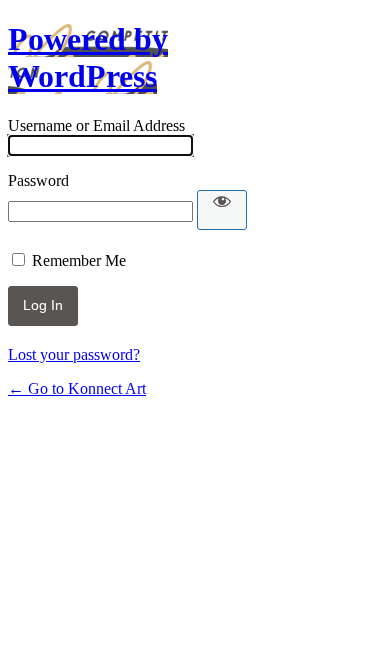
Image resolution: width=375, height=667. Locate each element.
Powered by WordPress (88, 57)
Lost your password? (74, 354)
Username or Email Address (96, 125)
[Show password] (222, 210)
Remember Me (79, 260)
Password (38, 180)
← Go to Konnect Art (77, 388)
